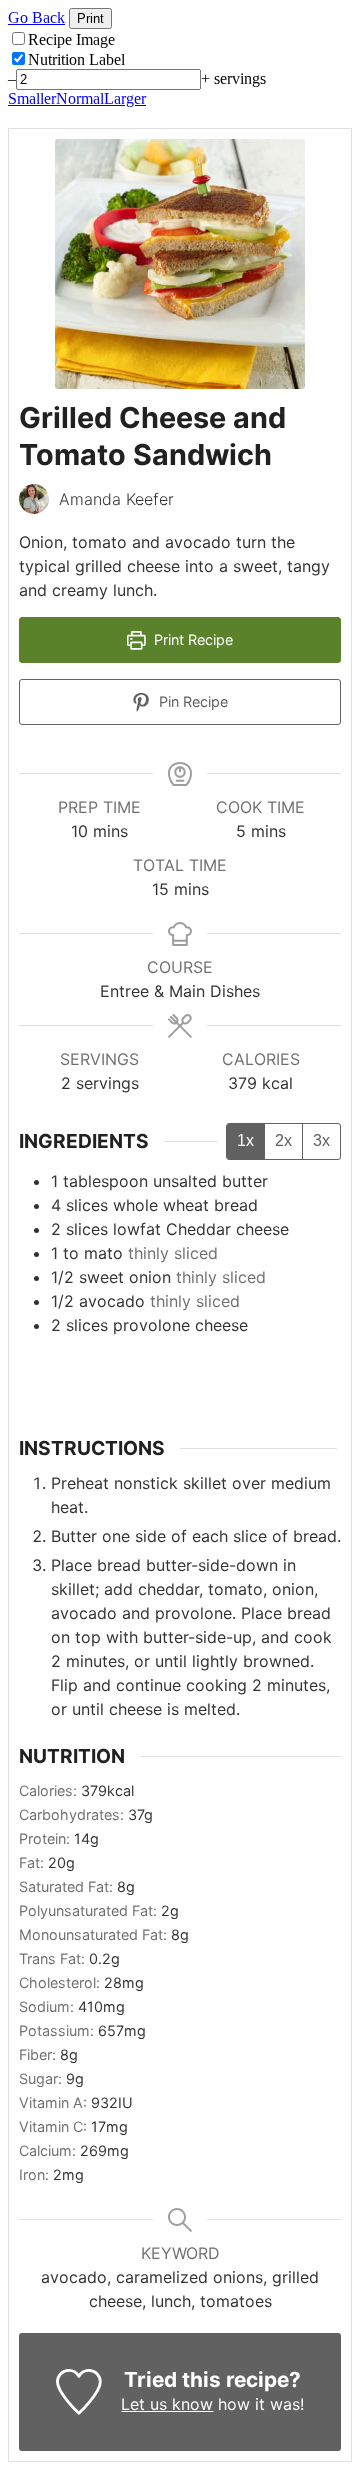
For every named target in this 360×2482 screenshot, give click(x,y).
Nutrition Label (76, 59)
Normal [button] (80, 98)
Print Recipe (191, 639)
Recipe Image (71, 39)
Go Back (36, 17)
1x (245, 1140)
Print (90, 18)
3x (321, 1140)
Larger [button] (125, 98)
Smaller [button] (32, 98)
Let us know (167, 2404)
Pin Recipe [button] (191, 701)
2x (283, 1140)
